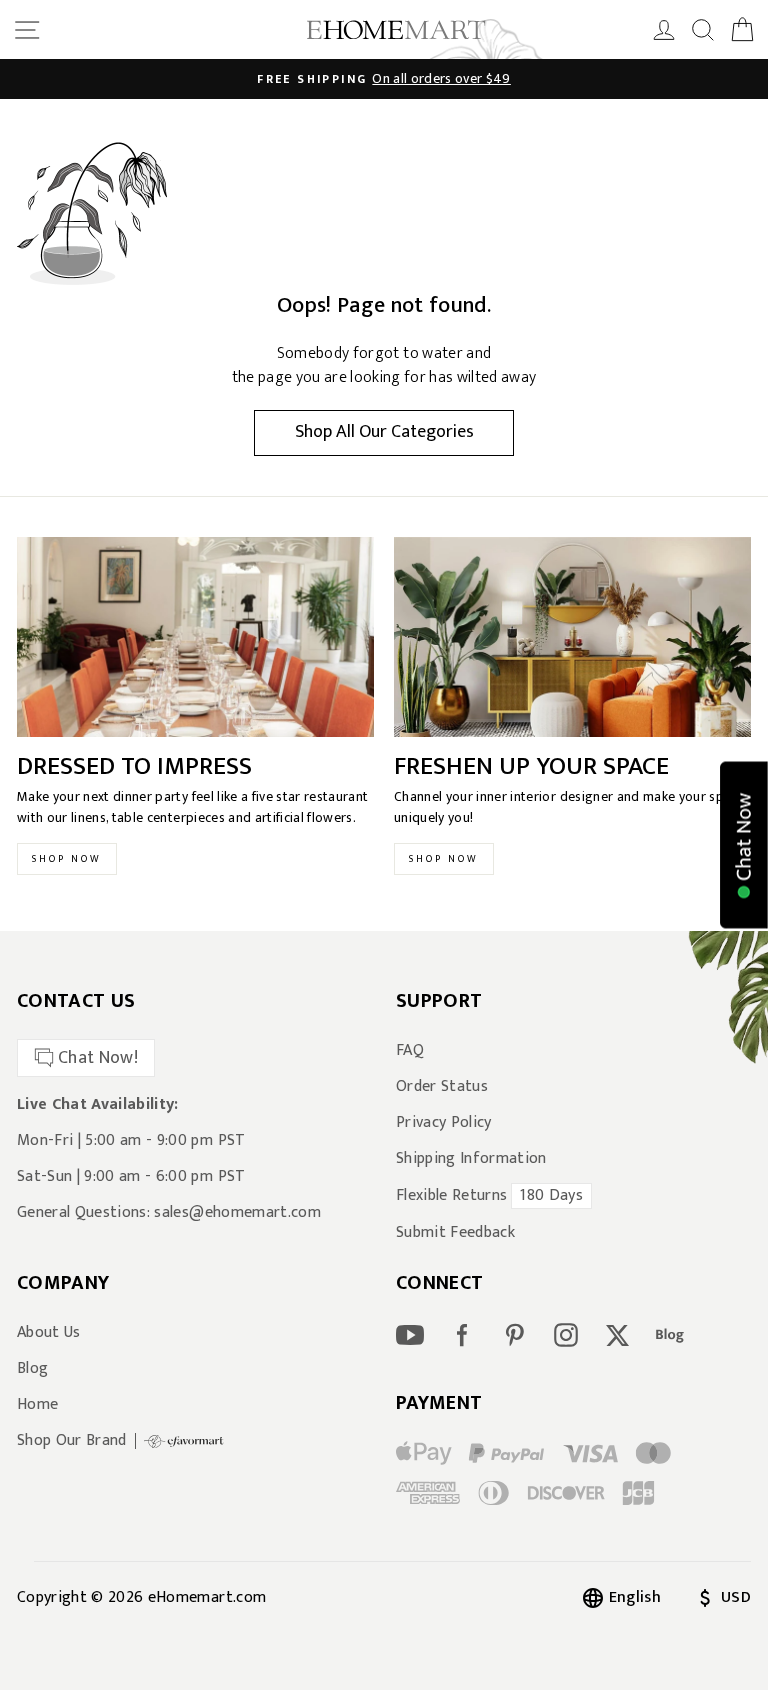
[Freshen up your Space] (572, 637)
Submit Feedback (455, 1233)
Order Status (442, 1087)
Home (37, 1405)
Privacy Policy (444, 1123)
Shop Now (67, 859)
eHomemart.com (207, 1597)
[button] (744, 845)
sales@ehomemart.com (237, 1212)
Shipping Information (471, 1159)
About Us (49, 1333)
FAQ (410, 1051)
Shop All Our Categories (384, 432)
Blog (32, 1369)
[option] (384, 79)
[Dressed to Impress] (195, 637)
